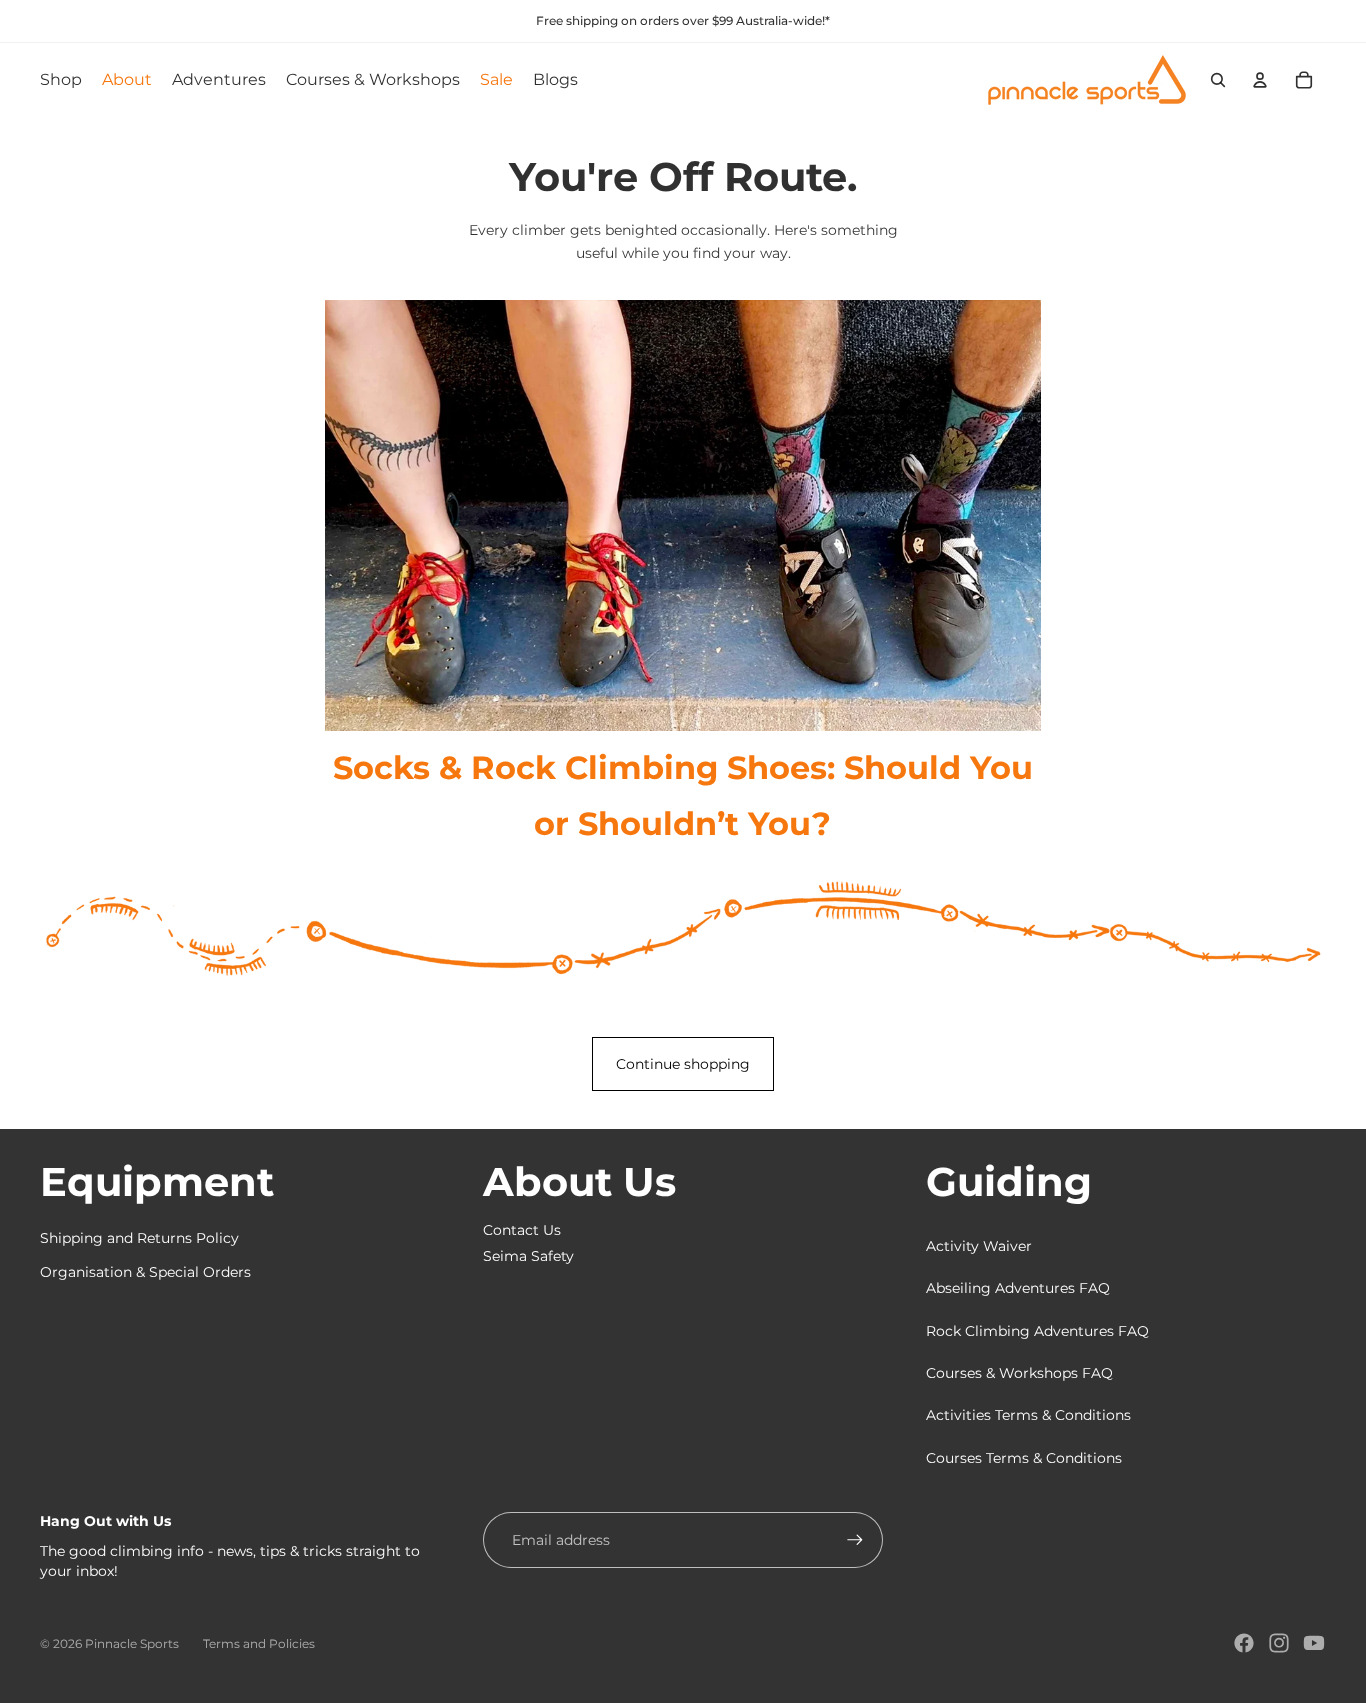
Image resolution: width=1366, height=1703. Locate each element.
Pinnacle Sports (132, 1643)
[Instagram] (1279, 1643)
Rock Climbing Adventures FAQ (1037, 1331)
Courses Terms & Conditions (1024, 1458)
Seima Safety (528, 1256)
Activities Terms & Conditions (1028, 1415)
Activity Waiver (979, 1246)
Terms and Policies (259, 1643)
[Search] (1218, 80)
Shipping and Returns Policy (139, 1238)
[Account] (1260, 80)
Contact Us (522, 1230)
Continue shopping (683, 1064)
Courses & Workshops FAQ (1019, 1373)
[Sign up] (855, 1540)
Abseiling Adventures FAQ (1018, 1288)
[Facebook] (1244, 1643)
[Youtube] (1314, 1643)
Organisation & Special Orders (145, 1272)
